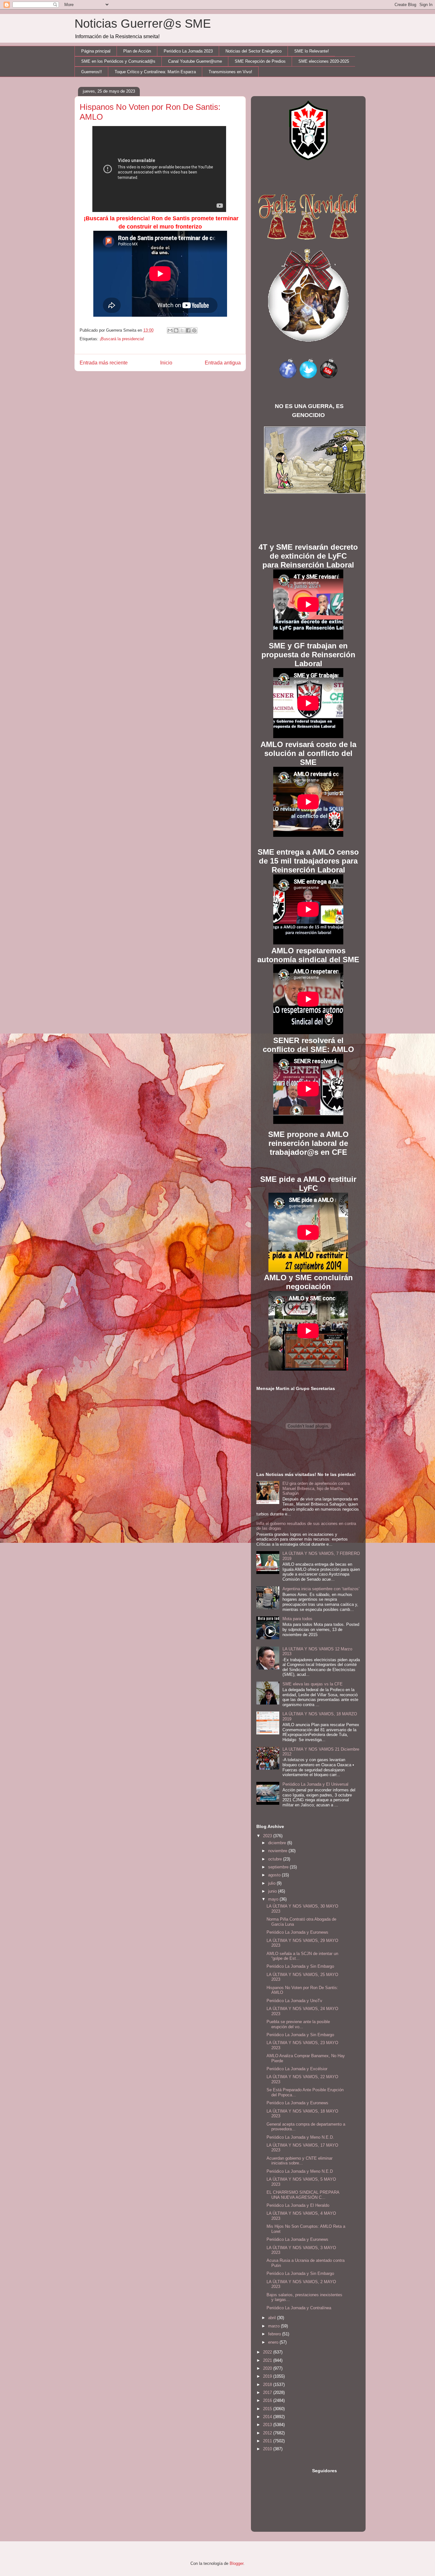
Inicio (166, 363)
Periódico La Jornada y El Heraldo (298, 2205)
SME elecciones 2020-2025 (324, 61)
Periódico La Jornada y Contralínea (299, 2308)
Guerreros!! (92, 72)
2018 (268, 2385)
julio (272, 1883)
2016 (268, 2400)
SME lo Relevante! (312, 51)
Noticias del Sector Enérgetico (253, 51)
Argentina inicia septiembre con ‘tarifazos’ (321, 1589)
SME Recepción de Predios (260, 61)
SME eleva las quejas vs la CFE (313, 1684)
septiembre (279, 1867)
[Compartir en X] (182, 330)
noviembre (278, 1851)
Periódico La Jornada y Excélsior (297, 2069)
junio (273, 1891)
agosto (275, 1875)
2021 (268, 2360)
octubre (276, 1859)
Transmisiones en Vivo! (230, 72)
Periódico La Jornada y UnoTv (294, 2001)
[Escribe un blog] (176, 330)
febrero (275, 2334)
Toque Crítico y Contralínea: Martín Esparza (155, 72)
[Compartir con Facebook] (188, 330)
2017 (268, 2393)
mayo (274, 1899)
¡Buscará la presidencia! (122, 339)
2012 (268, 2433)
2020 (268, 2368)
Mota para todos (297, 1619)
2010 (268, 2449)
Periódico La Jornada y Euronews (297, 1932)
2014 (268, 2417)
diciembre (278, 1843)
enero (274, 2342)
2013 (268, 2425)
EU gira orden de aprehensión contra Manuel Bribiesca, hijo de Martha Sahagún (316, 1488)
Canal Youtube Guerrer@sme (195, 61)
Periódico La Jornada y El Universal (315, 1784)
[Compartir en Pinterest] (194, 330)
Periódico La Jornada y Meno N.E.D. (300, 2137)
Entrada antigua (223, 363)
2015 (268, 2409)
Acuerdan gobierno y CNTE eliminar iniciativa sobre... (300, 2161)
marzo (275, 2326)
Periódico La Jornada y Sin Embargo (300, 1966)
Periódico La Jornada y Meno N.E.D (300, 2171)
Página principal (96, 51)
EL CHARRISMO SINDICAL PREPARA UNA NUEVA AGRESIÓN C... (303, 2195)
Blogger (236, 2563)
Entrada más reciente (104, 363)
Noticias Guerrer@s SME (143, 24)
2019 (268, 2376)
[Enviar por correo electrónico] (170, 330)
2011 (268, 2441)
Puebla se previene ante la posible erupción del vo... (298, 2024)
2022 (268, 2352)
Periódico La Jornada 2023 (188, 51)
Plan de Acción (137, 51)
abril (273, 2318)
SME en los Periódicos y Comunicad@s (118, 61)
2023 (268, 1836)
